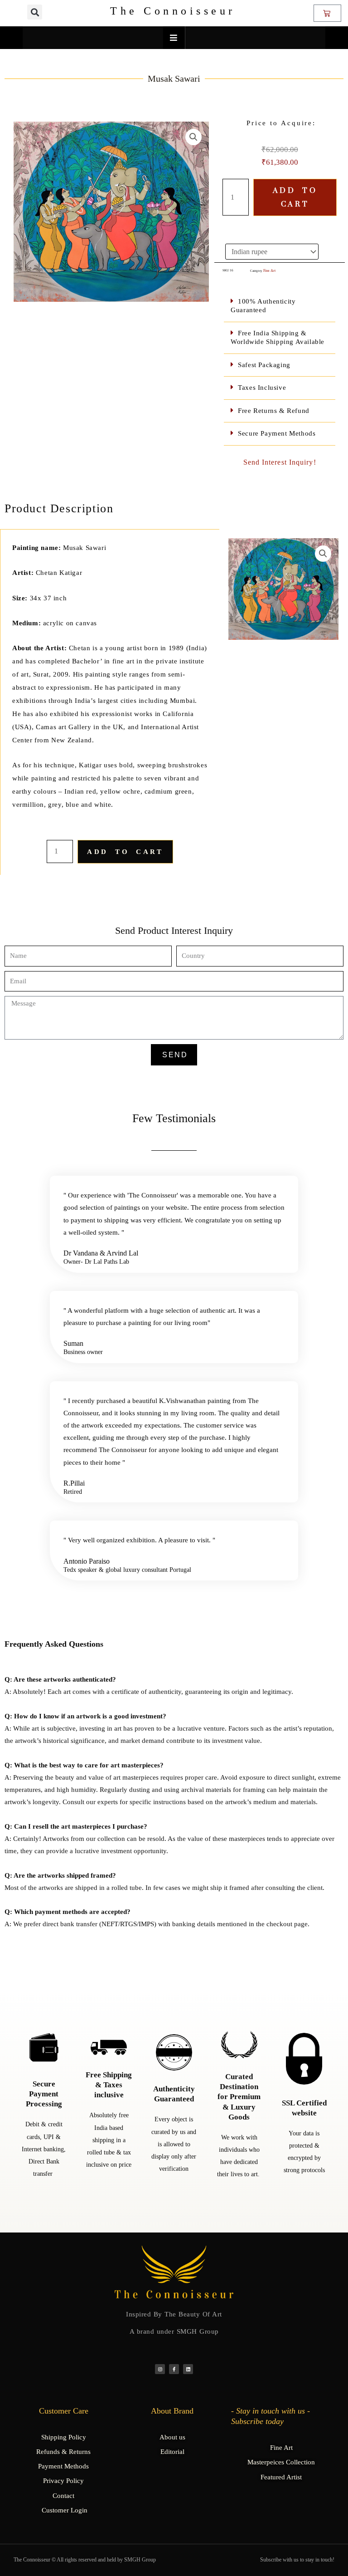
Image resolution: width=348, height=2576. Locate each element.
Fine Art (269, 271)
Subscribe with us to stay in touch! (297, 2560)
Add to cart (295, 197)
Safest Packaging (264, 365)
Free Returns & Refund (274, 411)
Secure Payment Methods (277, 433)
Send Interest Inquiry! (280, 462)
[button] (35, 12)
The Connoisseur (173, 11)
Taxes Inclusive (262, 388)
